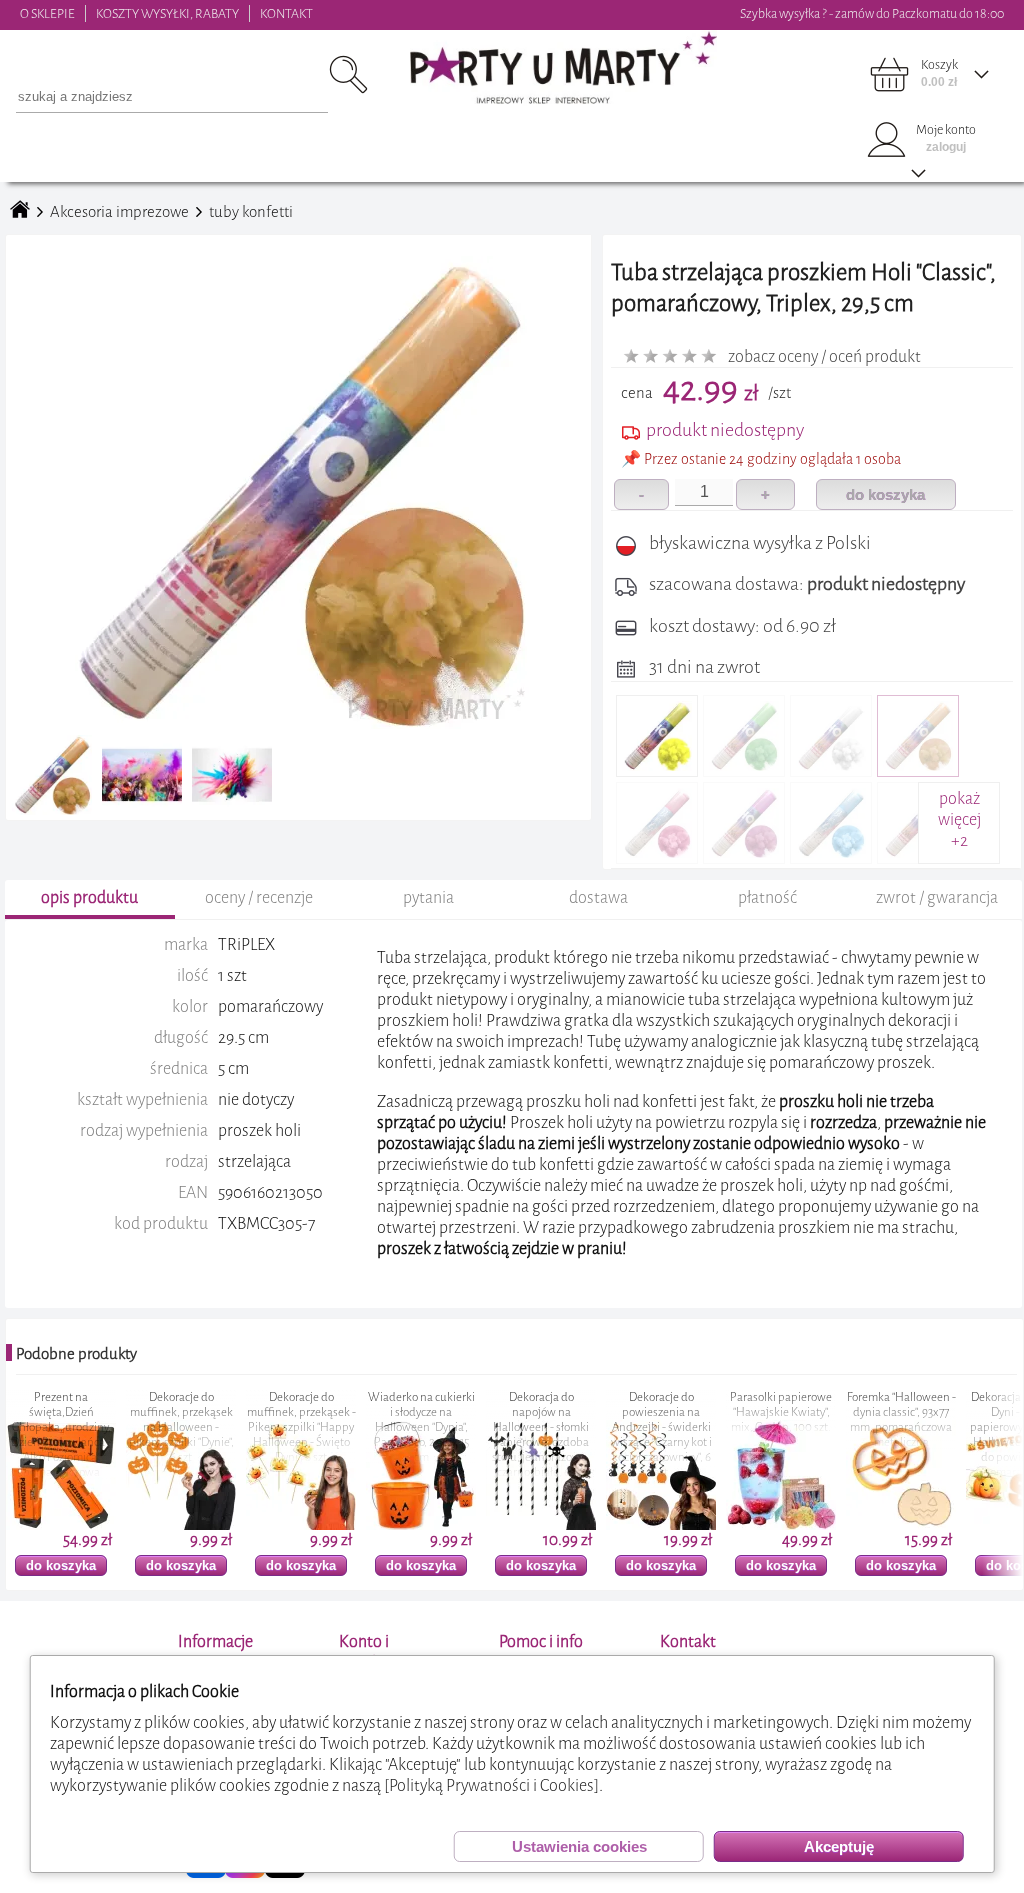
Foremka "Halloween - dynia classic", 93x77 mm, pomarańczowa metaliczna (825, 1420)
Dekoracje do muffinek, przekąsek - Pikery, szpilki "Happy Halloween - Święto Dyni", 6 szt (225, 1427)
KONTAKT (286, 13)
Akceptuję (839, 1846)
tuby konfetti (251, 212)
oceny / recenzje (259, 897)
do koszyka (885, 494)
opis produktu (89, 897)
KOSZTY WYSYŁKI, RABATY (167, 13)
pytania (428, 897)
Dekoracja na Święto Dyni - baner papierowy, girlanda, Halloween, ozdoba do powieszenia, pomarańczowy (945, 1435)
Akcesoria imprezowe (119, 212)
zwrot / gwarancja (937, 897)
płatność (767, 897)
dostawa (598, 897)
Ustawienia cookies (579, 1846)
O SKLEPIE (47, 13)
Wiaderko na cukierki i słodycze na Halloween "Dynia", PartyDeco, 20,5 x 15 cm (345, 1427)
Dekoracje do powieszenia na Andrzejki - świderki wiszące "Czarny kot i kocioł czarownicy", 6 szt (585, 1435)
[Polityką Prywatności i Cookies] (491, 1785)
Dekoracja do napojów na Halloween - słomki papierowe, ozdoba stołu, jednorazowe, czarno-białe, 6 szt (465, 1435)
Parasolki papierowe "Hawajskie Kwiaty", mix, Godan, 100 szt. (705, 1412)
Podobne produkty (76, 1354)
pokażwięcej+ (959, 819)
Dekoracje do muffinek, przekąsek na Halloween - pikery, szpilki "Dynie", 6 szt (105, 1427)
